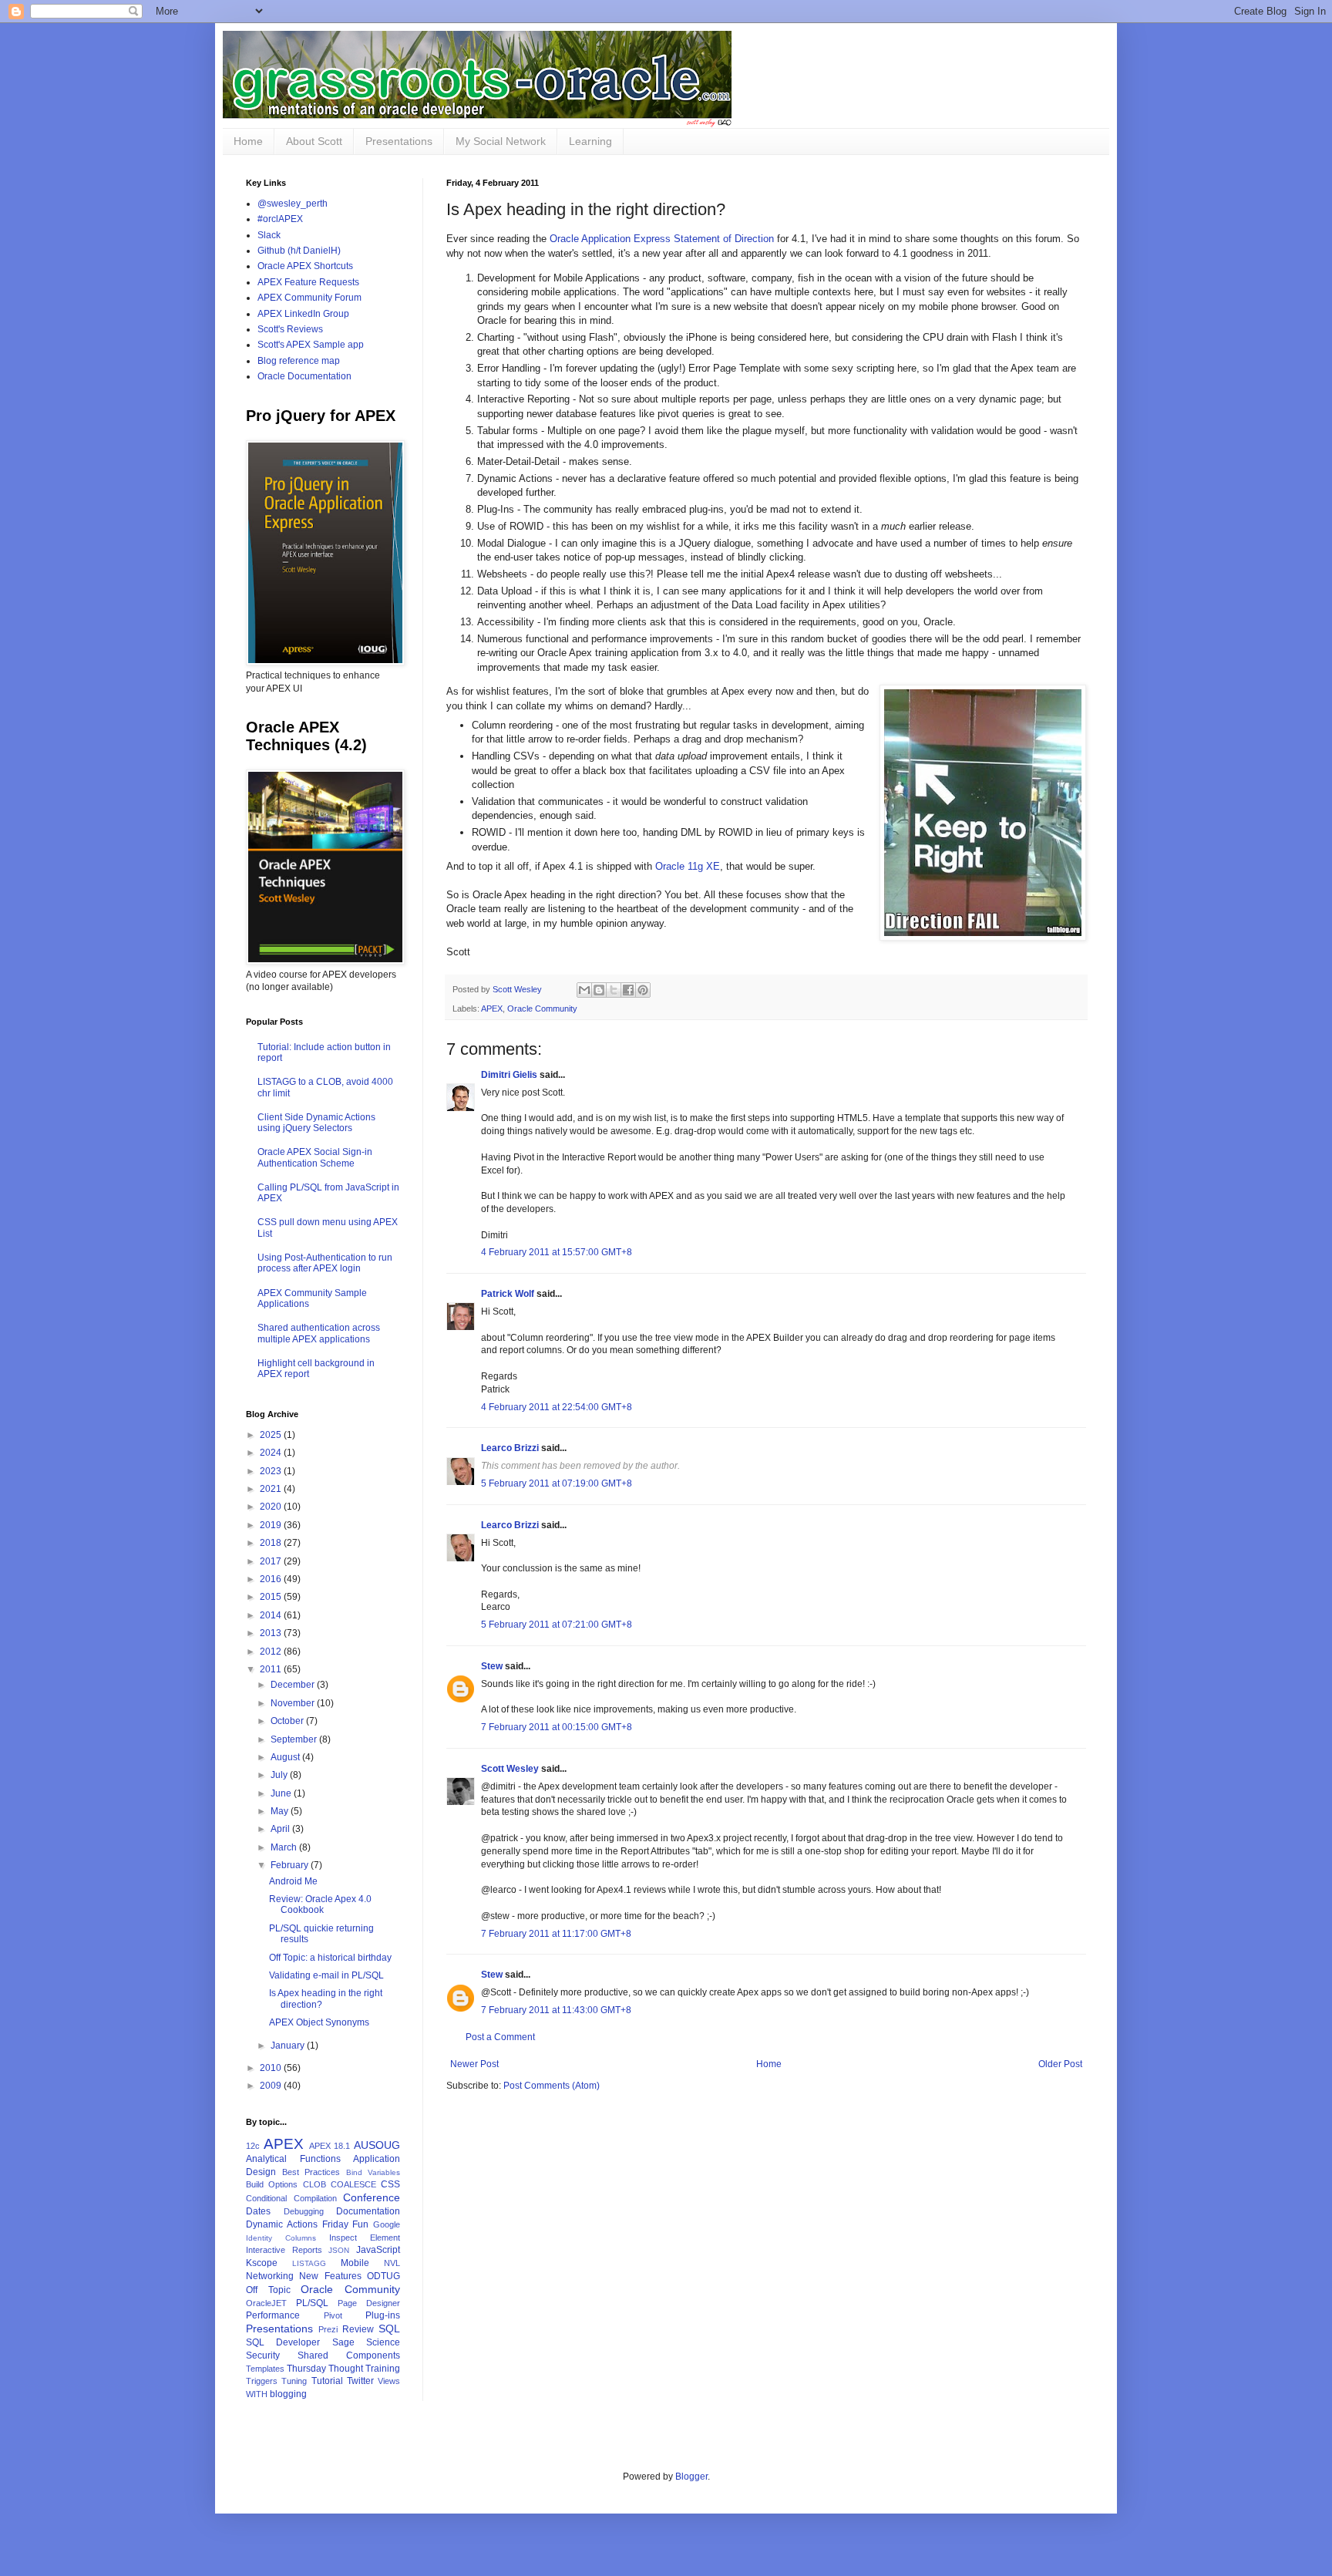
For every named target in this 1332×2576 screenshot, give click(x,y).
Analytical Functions (293, 2159)
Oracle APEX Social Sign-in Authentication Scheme (315, 1157)
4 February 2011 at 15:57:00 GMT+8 (557, 1252)
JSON (339, 2250)
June (282, 1793)
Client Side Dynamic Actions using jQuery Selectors (316, 1123)
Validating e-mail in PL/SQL (326, 1975)
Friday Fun (346, 2224)
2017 (272, 1561)
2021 (272, 1489)
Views (389, 2381)
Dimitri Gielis (509, 1075)
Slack (269, 235)
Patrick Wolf (508, 1294)
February (291, 1865)
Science (383, 2342)
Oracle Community (542, 1009)
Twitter (360, 2381)
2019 (272, 1525)
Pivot (333, 2315)
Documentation (368, 2211)
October (288, 1721)
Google (387, 2224)
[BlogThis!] (599, 990)
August (286, 1757)
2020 (272, 1507)
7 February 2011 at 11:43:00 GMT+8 (556, 2010)
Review (358, 2329)
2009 (272, 2086)
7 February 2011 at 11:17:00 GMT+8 (556, 1934)
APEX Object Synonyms (319, 2022)
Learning (590, 141)
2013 (272, 1633)
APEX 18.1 (330, 2146)
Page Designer (369, 2303)
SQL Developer (283, 2342)
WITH (257, 2394)
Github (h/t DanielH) (299, 251)
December (294, 1685)
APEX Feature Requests (308, 282)
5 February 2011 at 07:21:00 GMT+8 (557, 1625)
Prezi (328, 2329)
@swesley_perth (293, 204)
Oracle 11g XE (688, 866)
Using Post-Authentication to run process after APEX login (325, 1263)
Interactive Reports (284, 2250)
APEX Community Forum (309, 298)
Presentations (399, 141)
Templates (265, 2369)
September (295, 1739)
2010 (272, 2068)
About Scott (314, 141)
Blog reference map (299, 361)
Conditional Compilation (291, 2198)
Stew (492, 1666)
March (285, 1847)
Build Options (272, 2184)
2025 (272, 1435)
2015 (272, 1597)
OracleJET (266, 2303)
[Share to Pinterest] (643, 990)
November (294, 1703)
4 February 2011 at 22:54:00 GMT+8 (557, 1407)
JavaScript (378, 2250)
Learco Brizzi (510, 1448)
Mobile (355, 2263)
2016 (272, 1579)
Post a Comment (500, 2037)
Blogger (691, 2477)
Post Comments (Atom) (552, 2086)
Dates (258, 2211)
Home (248, 141)
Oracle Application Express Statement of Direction (662, 239)
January (289, 2046)
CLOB (314, 2184)
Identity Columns (281, 2238)
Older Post (1060, 2064)
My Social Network (501, 141)
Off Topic (268, 2290)
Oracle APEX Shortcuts (305, 266)
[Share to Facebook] (628, 990)
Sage (343, 2342)
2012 (272, 1652)
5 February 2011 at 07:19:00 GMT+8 (557, 1483)
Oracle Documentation (304, 376)
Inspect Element (365, 2238)
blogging (288, 2394)
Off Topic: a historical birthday (330, 1958)
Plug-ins (383, 2315)
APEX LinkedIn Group (303, 314)
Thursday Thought (325, 2369)
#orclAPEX (280, 219)
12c (253, 2146)
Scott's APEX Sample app (311, 345)
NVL (392, 2263)
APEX (492, 1009)
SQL (389, 2329)
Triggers (262, 2381)
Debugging (304, 2211)
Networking (270, 2276)
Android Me (293, 1881)
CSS (390, 2184)
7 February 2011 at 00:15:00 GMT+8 (557, 1727)
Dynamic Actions (282, 2224)
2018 (272, 1543)
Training (383, 2369)
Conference (372, 2197)
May (281, 1811)
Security (263, 2355)
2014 (272, 1615)
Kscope (262, 2263)
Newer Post (474, 2064)
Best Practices (311, 2172)
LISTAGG (309, 2263)
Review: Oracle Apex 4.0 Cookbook (320, 1904)
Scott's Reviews (290, 329)
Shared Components (349, 2355)
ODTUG (383, 2276)
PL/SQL (312, 2303)
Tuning (294, 2381)
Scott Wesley (518, 989)
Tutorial (327, 2381)
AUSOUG (377, 2145)
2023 (272, 1471)
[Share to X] (614, 990)
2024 (272, 1453)
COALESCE (353, 2184)
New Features (330, 2276)
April (281, 1829)
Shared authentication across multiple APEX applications (319, 1333)
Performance (273, 2315)
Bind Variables (373, 2172)
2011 (272, 1669)
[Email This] (584, 990)
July (280, 1775)
